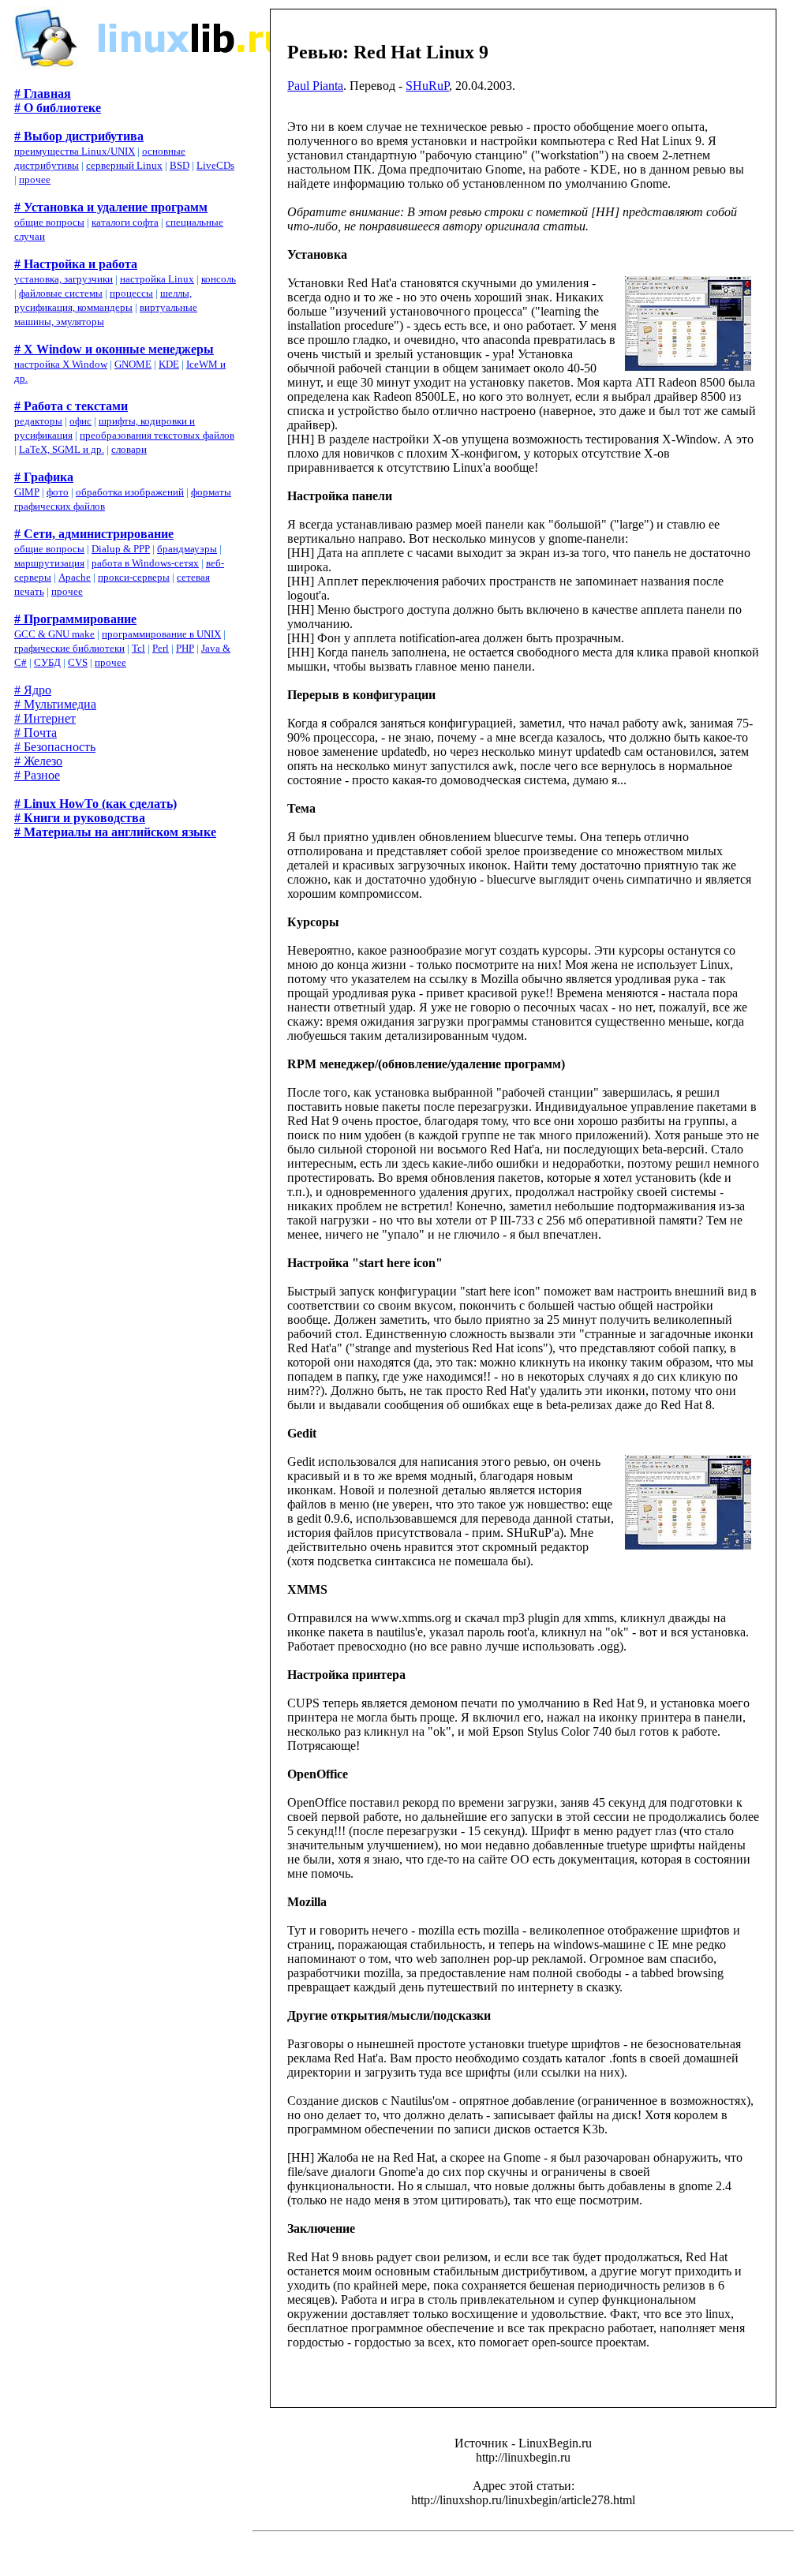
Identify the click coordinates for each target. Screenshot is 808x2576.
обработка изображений (130, 492)
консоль (219, 279)
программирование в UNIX (161, 634)
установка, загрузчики (64, 279)
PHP (185, 648)
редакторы (38, 421)
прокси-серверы (134, 577)
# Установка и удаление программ (111, 207)
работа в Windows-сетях (145, 563)
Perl (161, 648)
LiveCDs (215, 165)
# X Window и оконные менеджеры (114, 349)
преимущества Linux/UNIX (75, 151)
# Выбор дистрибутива (79, 136)
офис (80, 421)
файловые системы (61, 293)
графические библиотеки (69, 648)
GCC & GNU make (54, 634)
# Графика (44, 477)
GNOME (133, 364)
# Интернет (45, 718)
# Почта (36, 733)
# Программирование (75, 619)
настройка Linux (157, 279)
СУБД (47, 662)
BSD (180, 165)
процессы (131, 293)
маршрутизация (49, 563)
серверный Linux (124, 165)
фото (58, 492)
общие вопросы (49, 222)
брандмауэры (187, 549)
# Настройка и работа (76, 264)
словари (129, 449)
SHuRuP (427, 86)
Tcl (138, 648)
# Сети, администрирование (94, 534)
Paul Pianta (315, 86)
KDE (169, 364)
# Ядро (33, 690)
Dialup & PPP (121, 549)
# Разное (37, 775)
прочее (35, 179)
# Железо (38, 761)
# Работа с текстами (71, 406)
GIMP (27, 492)
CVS (78, 662)
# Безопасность (55, 747)
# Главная (43, 93)
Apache (75, 577)
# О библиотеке (58, 108)
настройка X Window (61, 364)
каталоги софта (125, 222)
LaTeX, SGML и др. (62, 449)
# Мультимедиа (55, 704)
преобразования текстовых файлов (157, 435)
